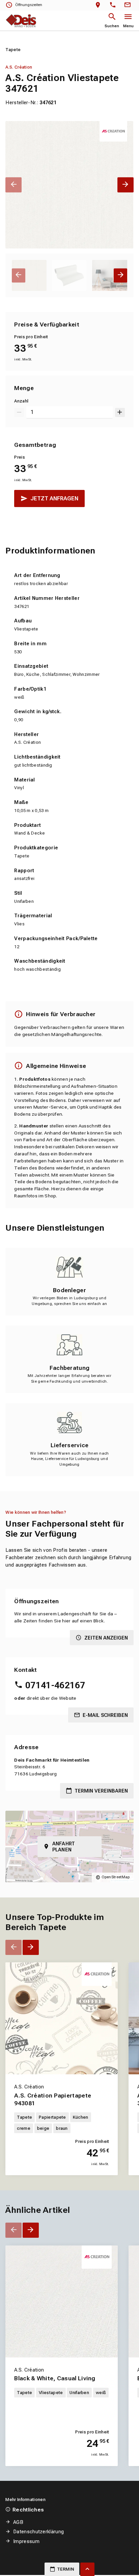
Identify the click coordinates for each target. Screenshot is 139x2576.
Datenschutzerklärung (38, 2532)
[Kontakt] (129, 5)
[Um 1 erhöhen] (120, 412)
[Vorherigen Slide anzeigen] (13, 185)
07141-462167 (55, 1685)
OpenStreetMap (116, 1877)
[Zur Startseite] (21, 21)
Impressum (26, 2541)
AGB (18, 2522)
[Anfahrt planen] (99, 5)
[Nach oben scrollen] (87, 2569)
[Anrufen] (114, 5)
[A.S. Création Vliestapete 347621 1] (69, 185)
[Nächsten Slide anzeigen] (125, 185)
